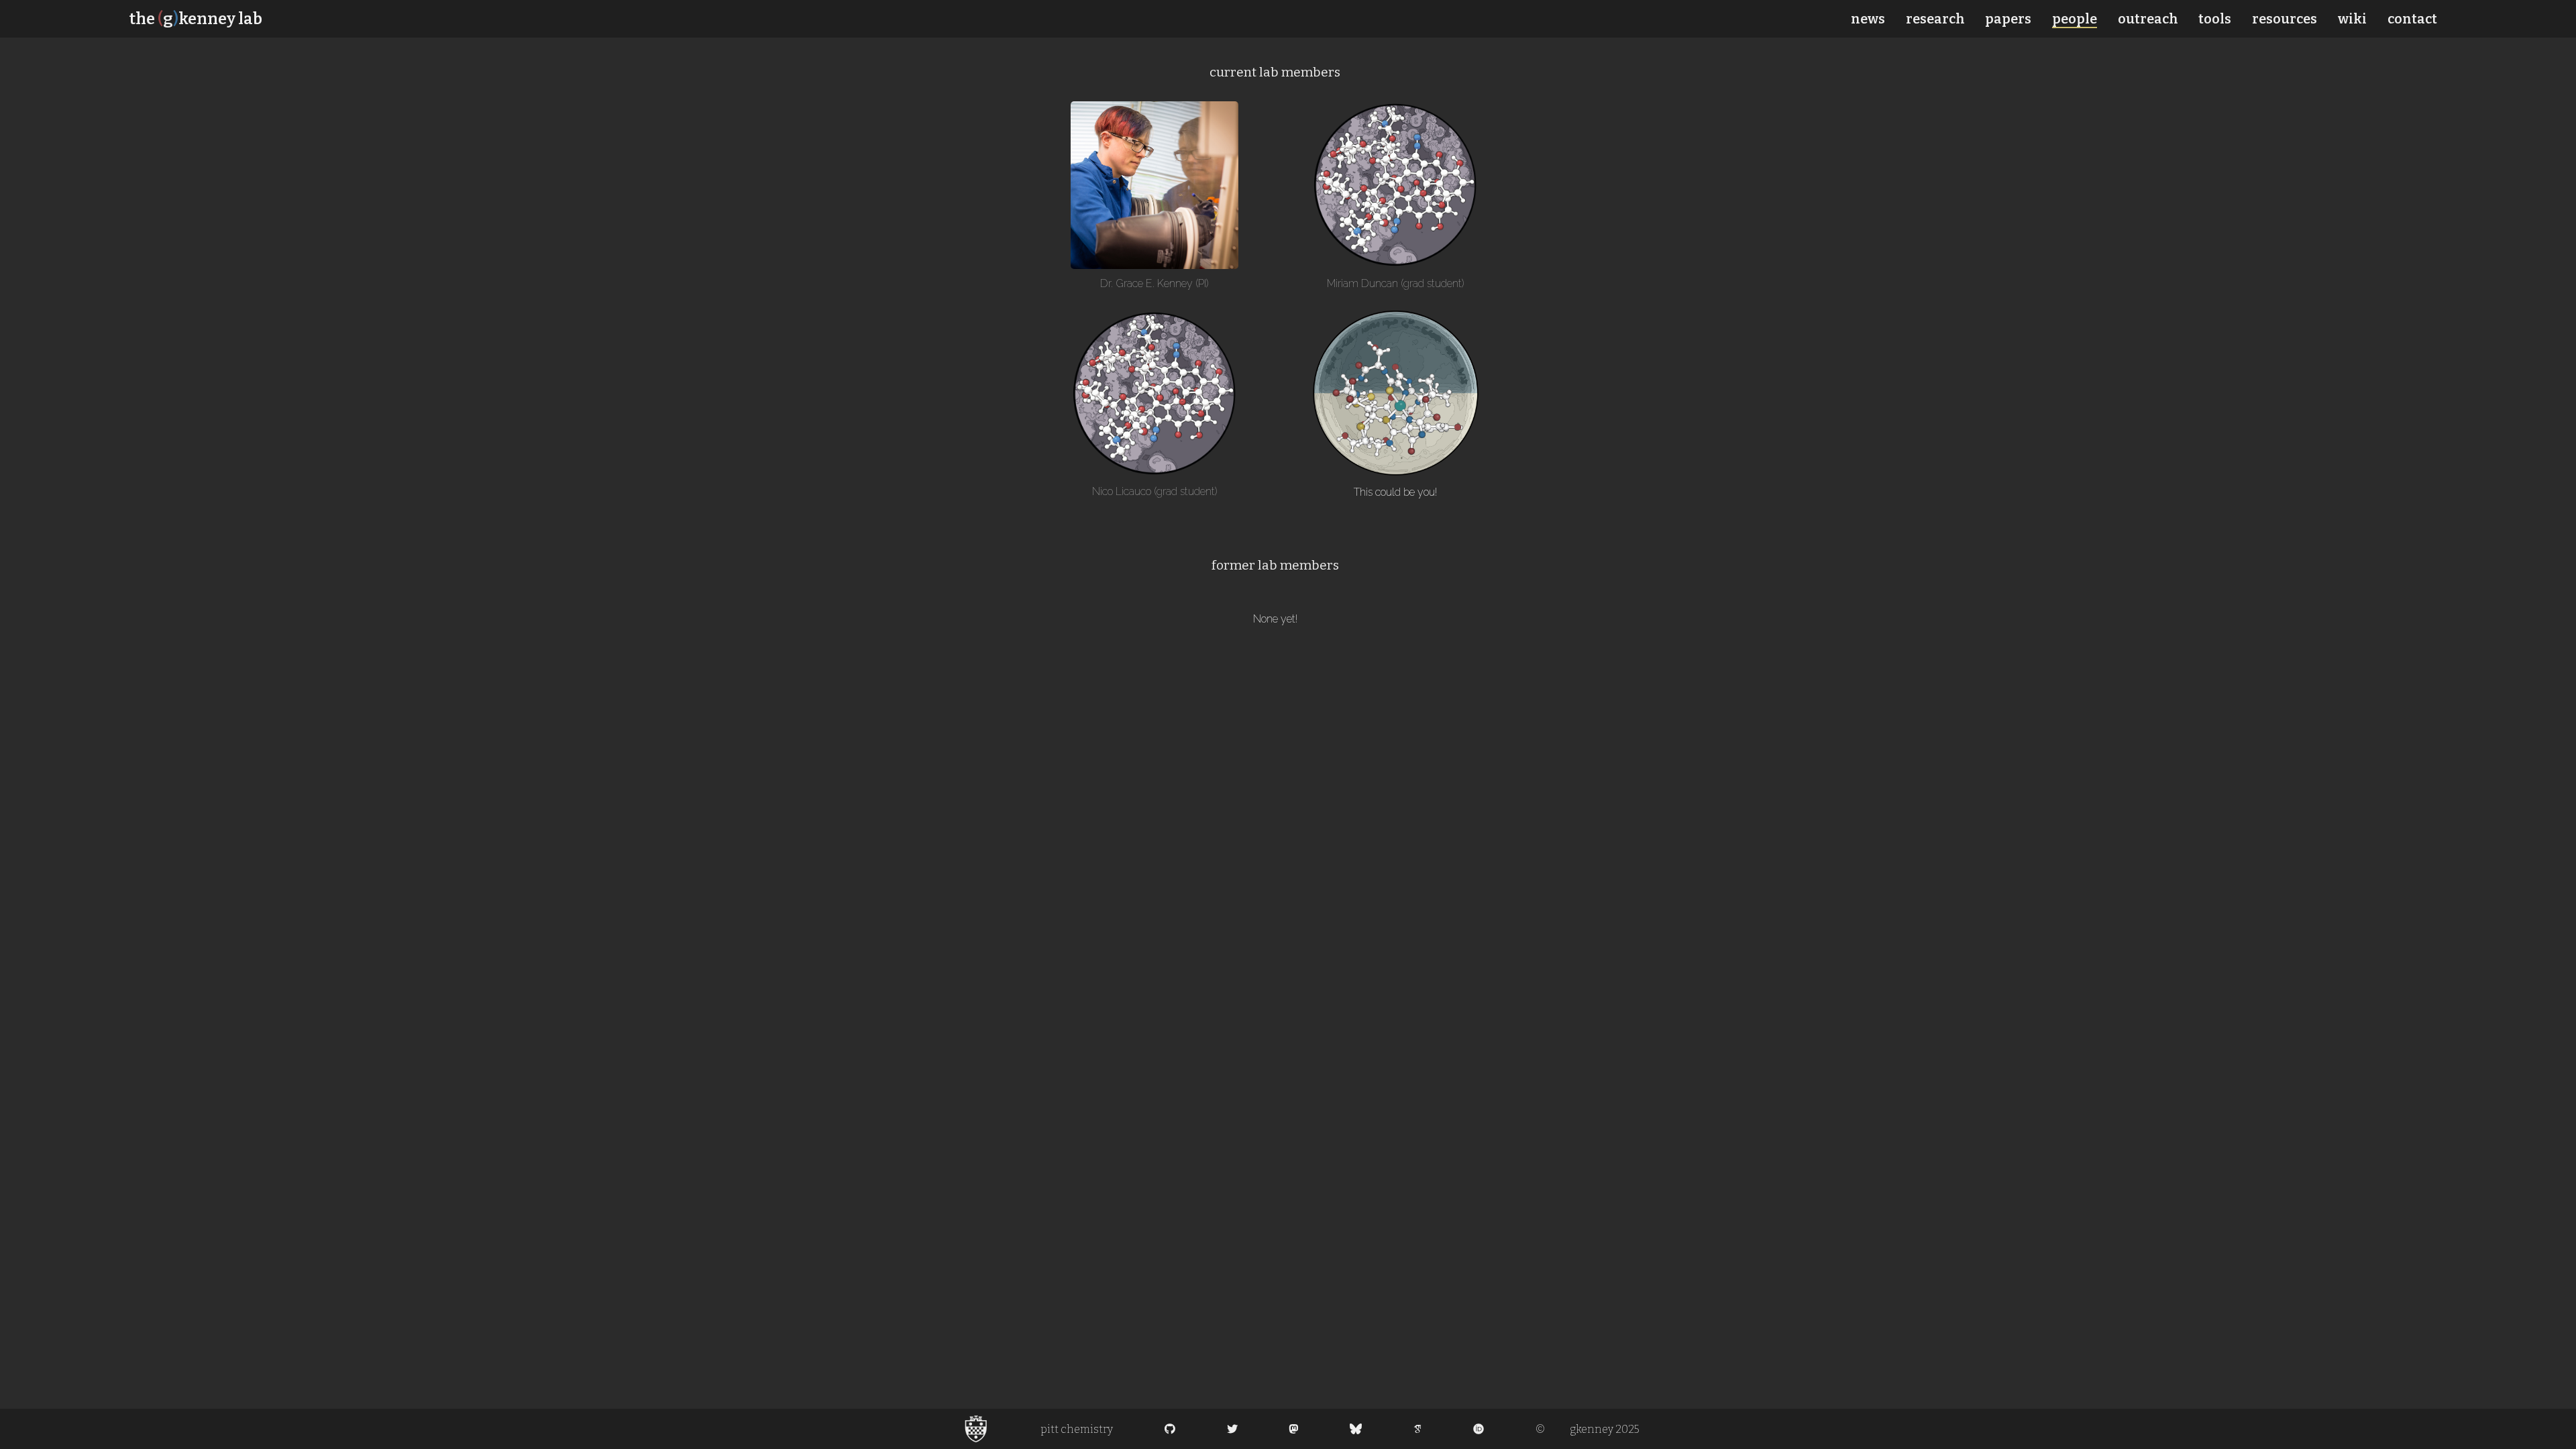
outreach (2148, 19)
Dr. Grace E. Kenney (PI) (1155, 283)
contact (2412, 19)
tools (2215, 19)
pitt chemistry (1077, 1429)
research (1935, 19)
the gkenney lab (196, 19)
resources (2285, 19)
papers (2008, 19)
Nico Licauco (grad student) (1155, 491)
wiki (2352, 19)
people (2075, 19)
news (1868, 19)
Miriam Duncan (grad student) (1396, 283)
